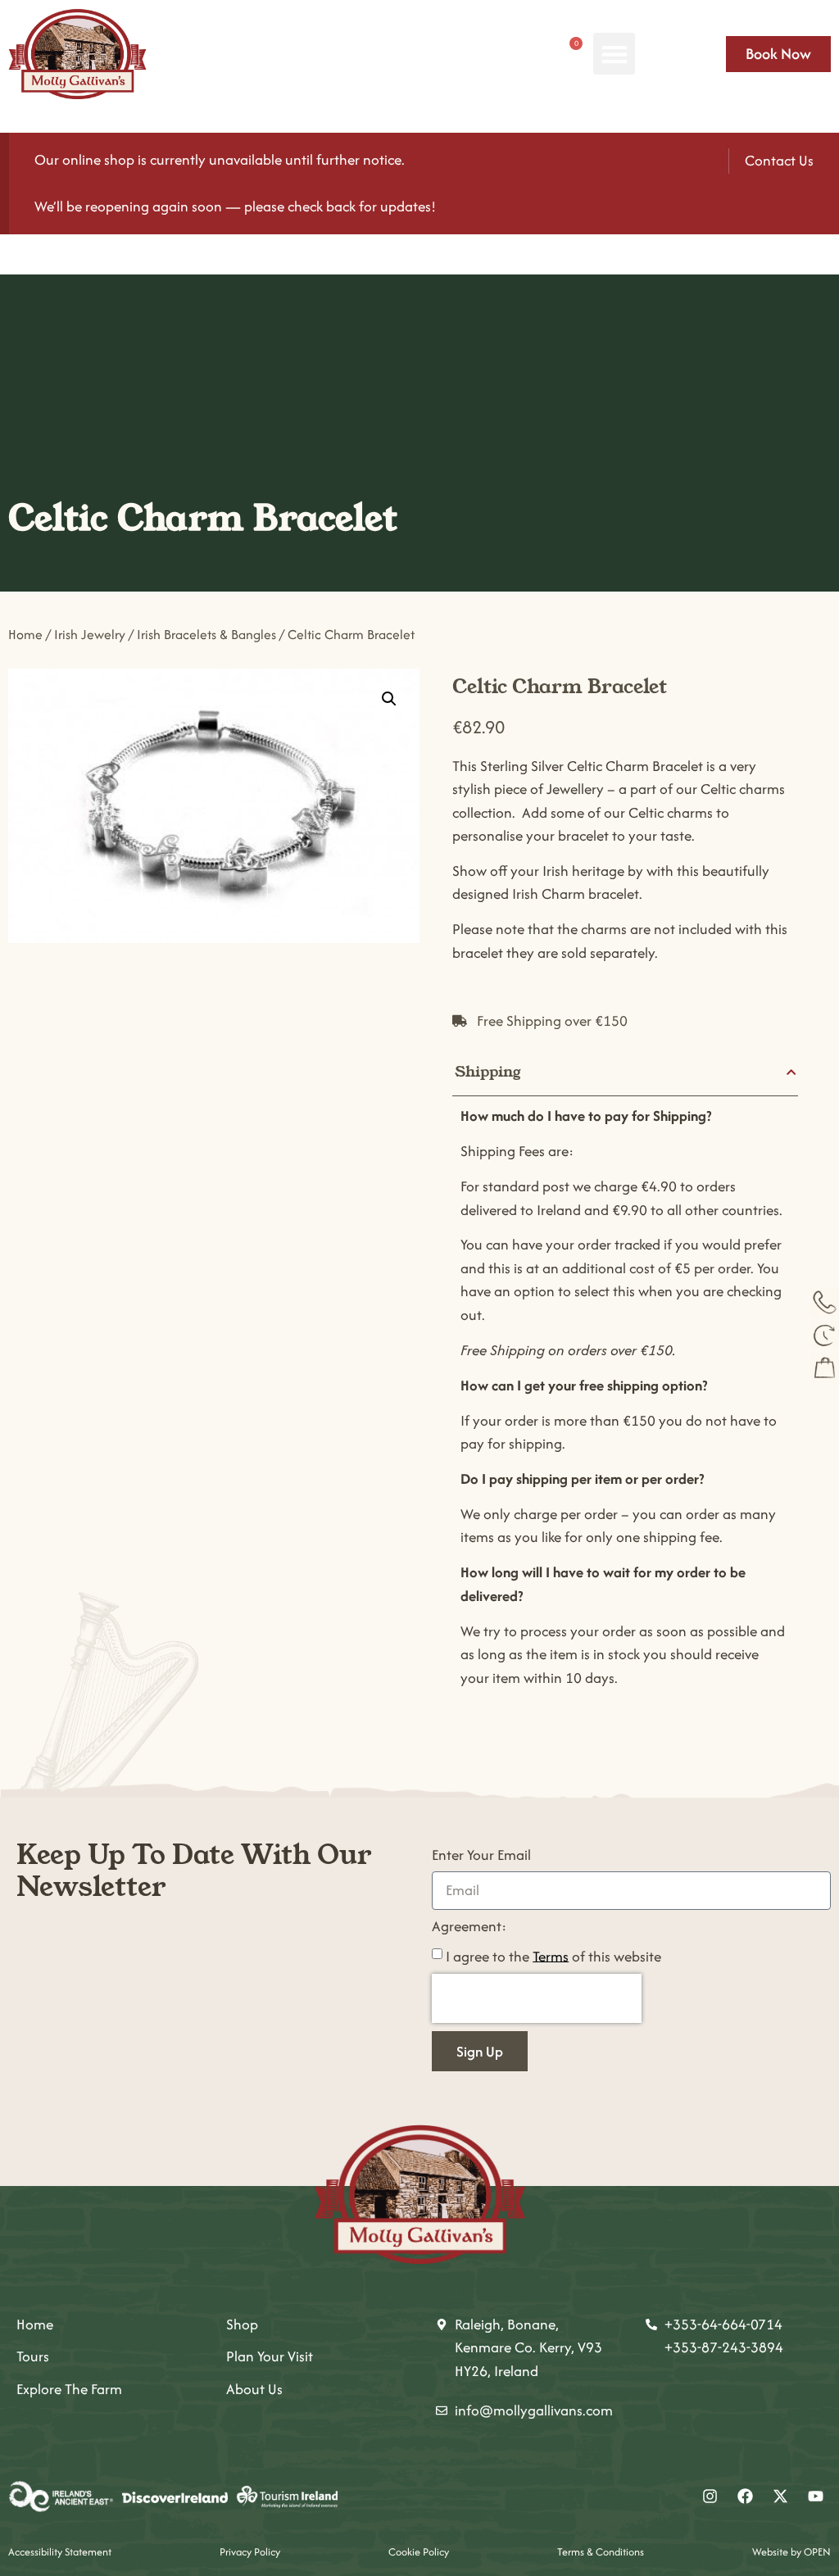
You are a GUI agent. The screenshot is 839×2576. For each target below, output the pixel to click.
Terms (551, 1955)
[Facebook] (745, 2497)
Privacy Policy (250, 2552)
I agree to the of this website (553, 1955)
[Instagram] (710, 2497)
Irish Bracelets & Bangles (206, 635)
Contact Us (779, 160)
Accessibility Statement (60, 2552)
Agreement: (469, 1927)
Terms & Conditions (601, 2552)
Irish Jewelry (90, 635)
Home (25, 635)
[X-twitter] (780, 2497)
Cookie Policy (419, 2552)
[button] (614, 54)
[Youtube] (815, 2497)
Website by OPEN (791, 2552)
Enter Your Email (481, 1856)
